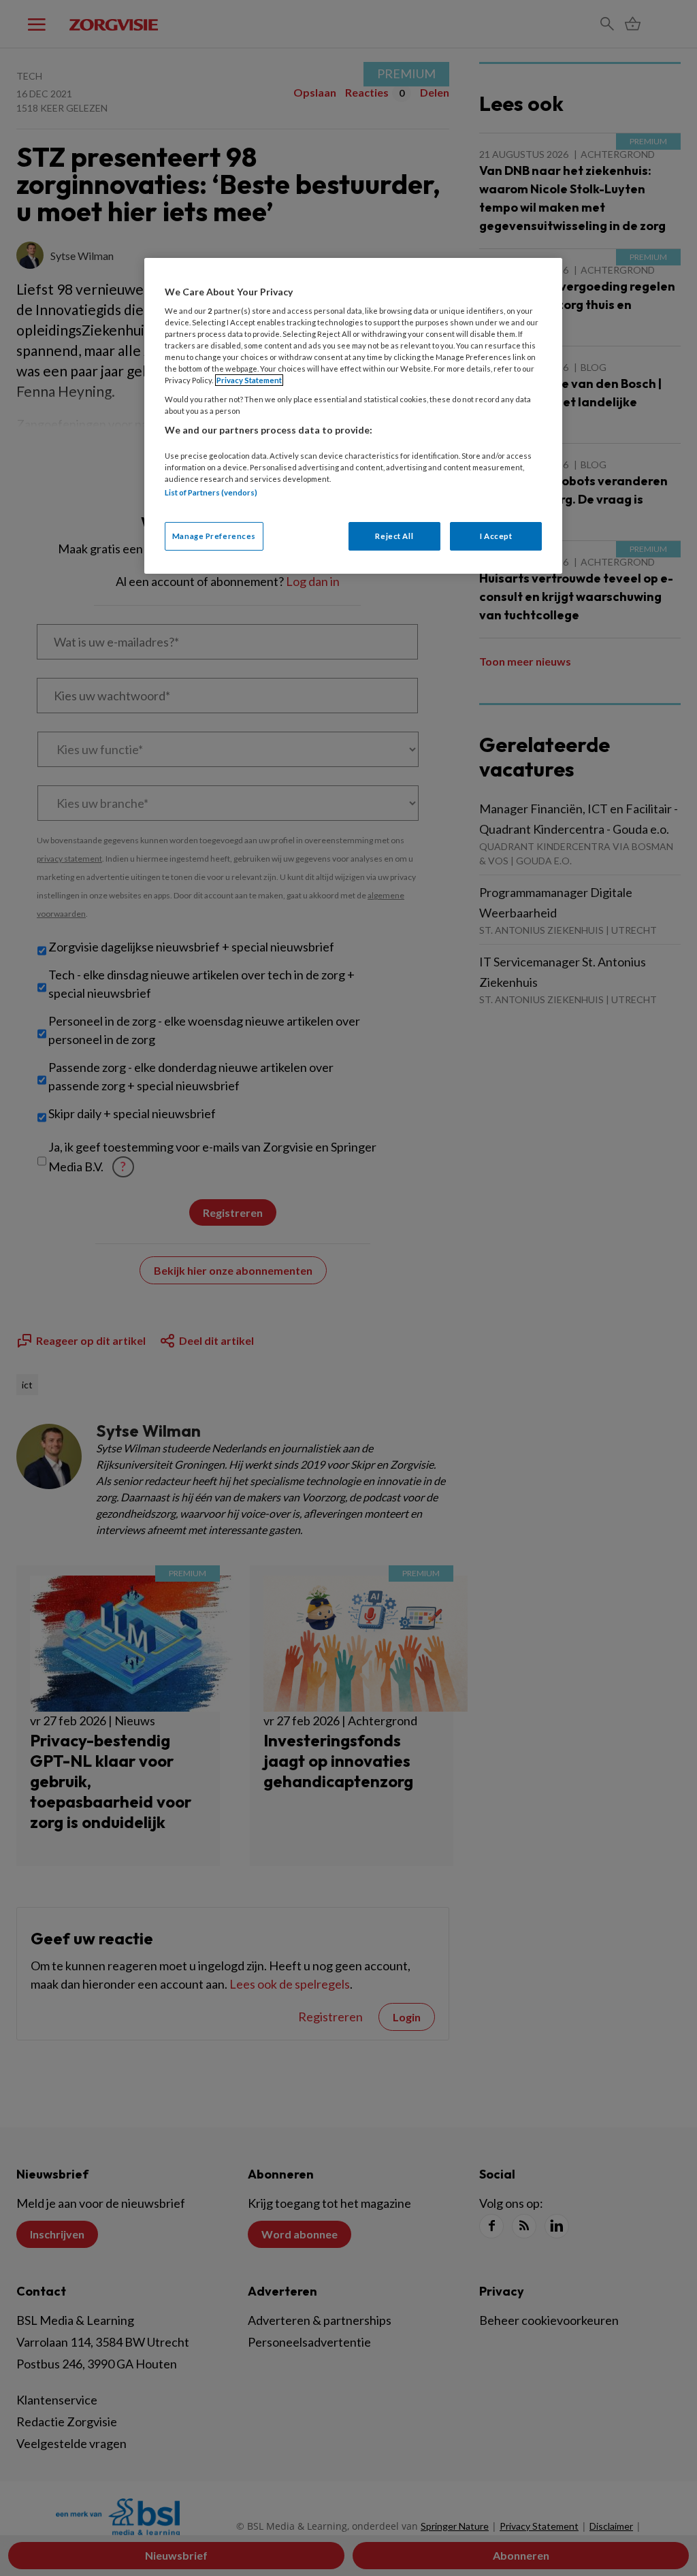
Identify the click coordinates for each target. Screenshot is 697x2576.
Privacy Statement (249, 380)
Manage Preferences (214, 536)
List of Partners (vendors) (211, 492)
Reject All (394, 536)
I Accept (496, 536)
